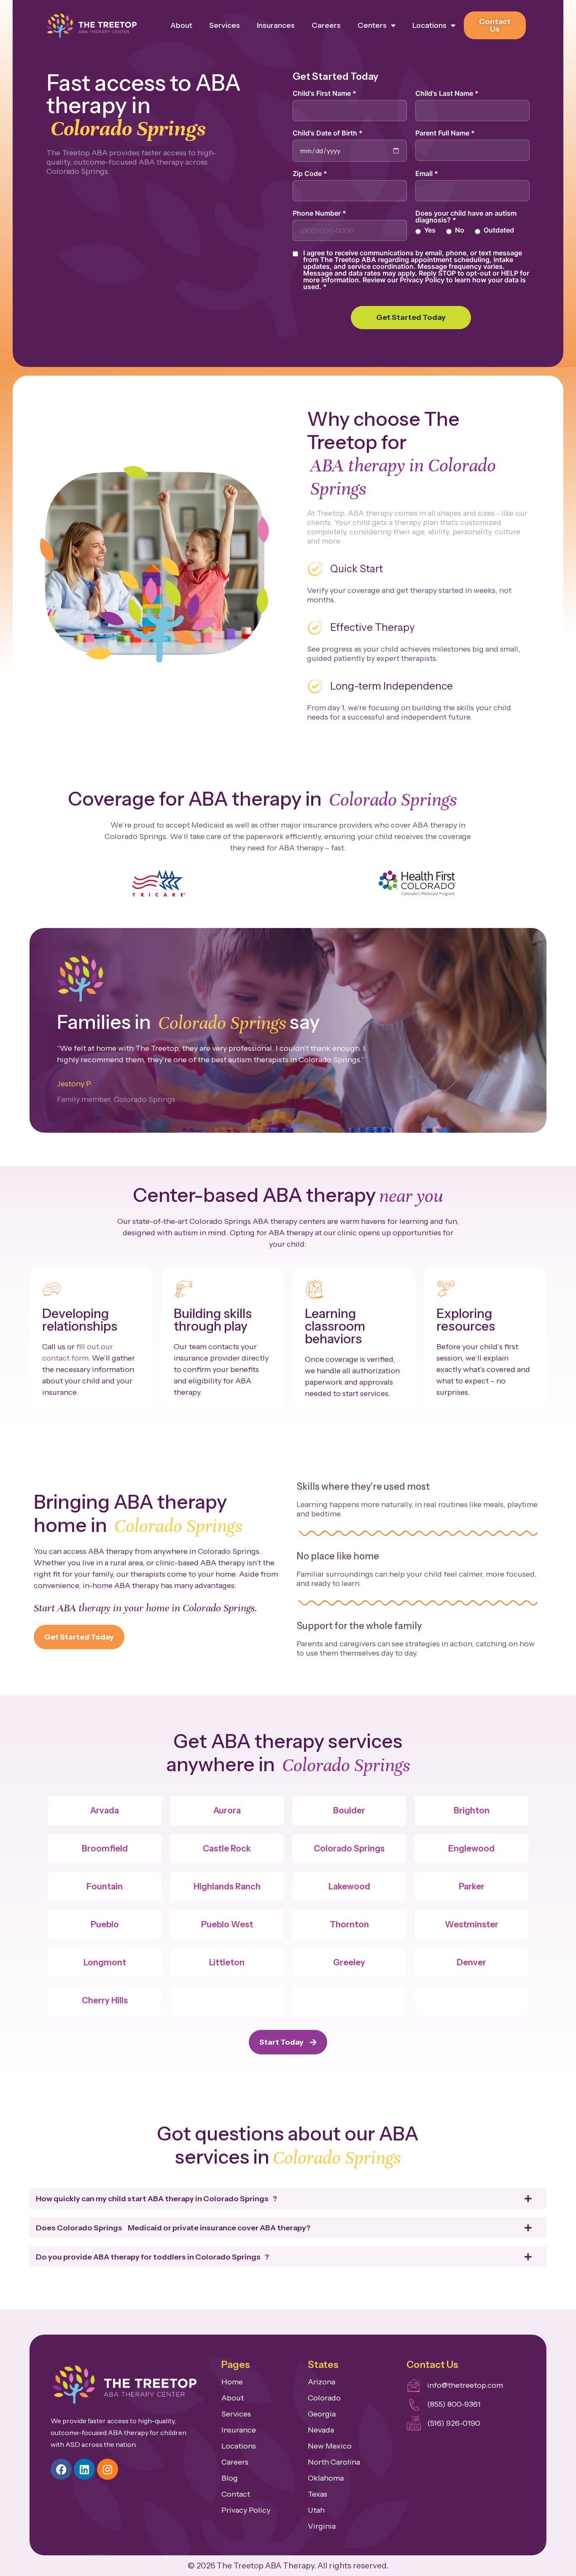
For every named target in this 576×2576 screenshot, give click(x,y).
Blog (230, 2478)
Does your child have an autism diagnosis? (466, 216)
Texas (318, 2494)
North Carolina (334, 2462)
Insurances (276, 25)
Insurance (239, 2430)
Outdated (499, 230)
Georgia (322, 2414)
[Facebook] (61, 2469)
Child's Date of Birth (328, 133)
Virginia (322, 2526)
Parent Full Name (445, 133)
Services (225, 25)
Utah (316, 2510)
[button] (39, 885)
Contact (236, 2494)
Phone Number (319, 213)
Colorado (324, 2398)
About (181, 25)
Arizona (322, 2382)
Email (427, 173)
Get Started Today (411, 317)
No (460, 230)
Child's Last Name (447, 93)
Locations (429, 25)
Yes (430, 230)
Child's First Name (324, 93)
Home (232, 2382)
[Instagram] (108, 2469)
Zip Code (310, 173)
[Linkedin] (84, 2469)
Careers (326, 25)
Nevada (321, 2430)
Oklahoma (326, 2478)
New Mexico (330, 2446)
